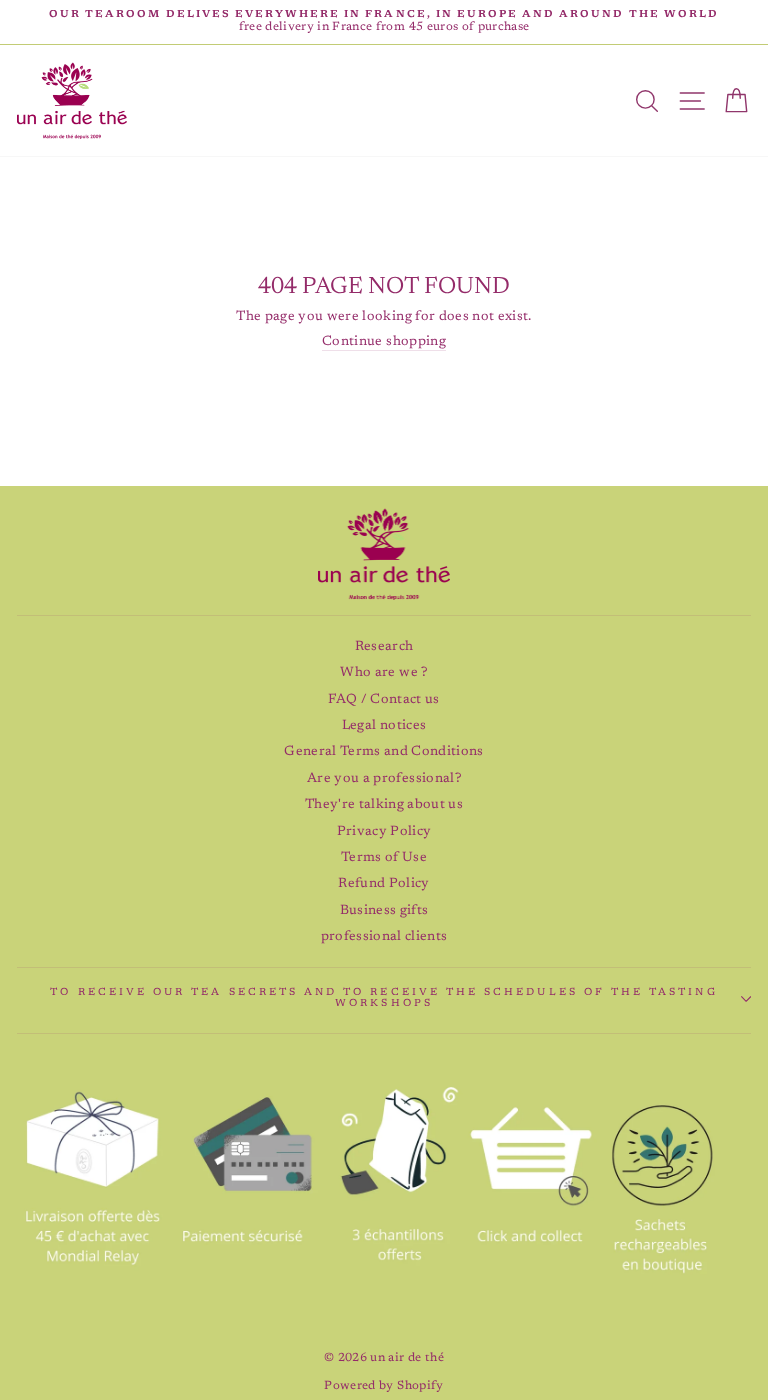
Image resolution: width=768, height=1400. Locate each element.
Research (384, 647)
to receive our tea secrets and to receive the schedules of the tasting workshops (383, 998)
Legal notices (384, 726)
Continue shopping (384, 342)
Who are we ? (383, 673)
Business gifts (384, 911)
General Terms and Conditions (384, 752)
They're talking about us (384, 805)
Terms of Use (384, 858)
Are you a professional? (384, 779)
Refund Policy (383, 884)
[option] (384, 22)
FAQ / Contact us (383, 700)
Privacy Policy (384, 832)
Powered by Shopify (383, 1386)
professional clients (384, 937)
